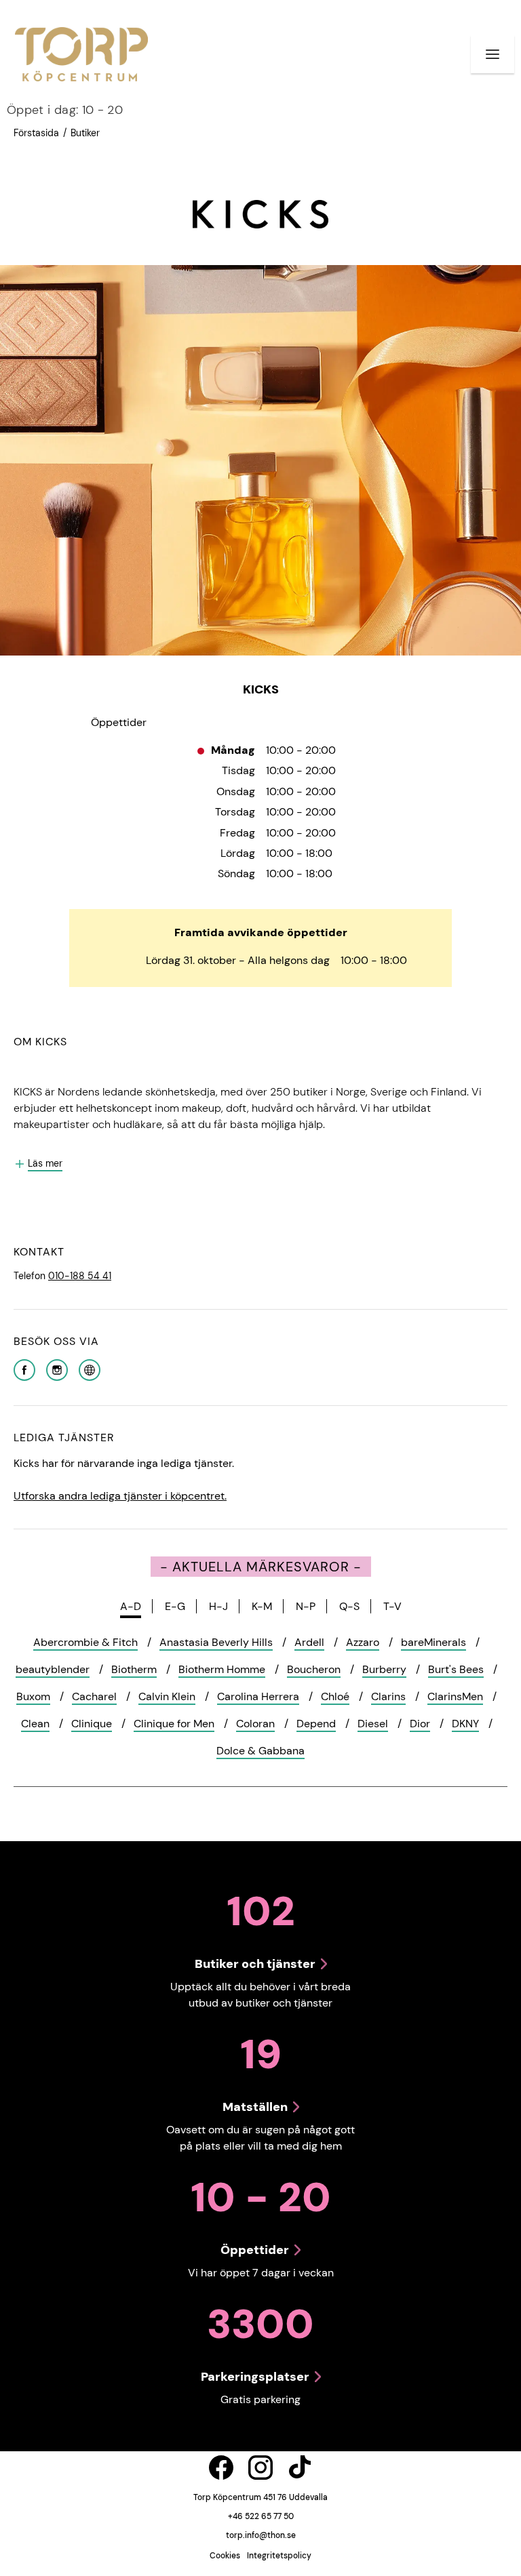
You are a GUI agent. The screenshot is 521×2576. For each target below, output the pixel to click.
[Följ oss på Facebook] (221, 2468)
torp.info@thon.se (261, 2535)
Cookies (225, 2556)
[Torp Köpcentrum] (81, 54)
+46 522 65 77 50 (261, 2516)
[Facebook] (24, 1369)
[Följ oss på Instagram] (260, 2468)
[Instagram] (57, 1369)
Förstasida (36, 133)
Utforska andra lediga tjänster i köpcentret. (120, 1496)
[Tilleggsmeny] (493, 54)
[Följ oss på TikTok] (300, 2468)
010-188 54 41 (80, 1276)
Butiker (85, 133)
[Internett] (90, 1369)
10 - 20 (65, 110)
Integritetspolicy (279, 2556)
